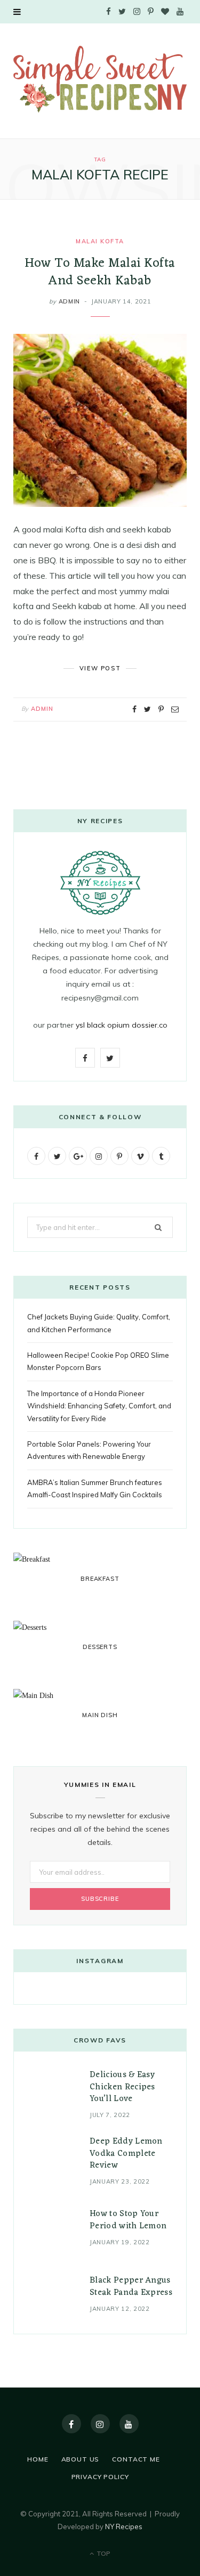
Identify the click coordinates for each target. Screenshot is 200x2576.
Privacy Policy (100, 2477)
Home (38, 2459)
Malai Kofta (100, 241)
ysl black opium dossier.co (122, 1025)
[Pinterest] (161, 709)
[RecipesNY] (100, 80)
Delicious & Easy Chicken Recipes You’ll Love (122, 2087)
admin (69, 301)
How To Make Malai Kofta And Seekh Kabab (100, 272)
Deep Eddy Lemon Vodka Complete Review (126, 2153)
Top (103, 2553)
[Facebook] (71, 2424)
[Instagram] (100, 2424)
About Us (81, 2459)
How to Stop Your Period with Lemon (128, 2220)
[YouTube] (129, 2424)
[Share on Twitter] (147, 709)
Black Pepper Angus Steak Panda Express (131, 2286)
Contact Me (136, 2459)
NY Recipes (124, 2526)
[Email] (175, 709)
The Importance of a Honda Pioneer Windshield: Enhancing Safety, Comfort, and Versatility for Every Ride (99, 1406)
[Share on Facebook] (134, 709)
